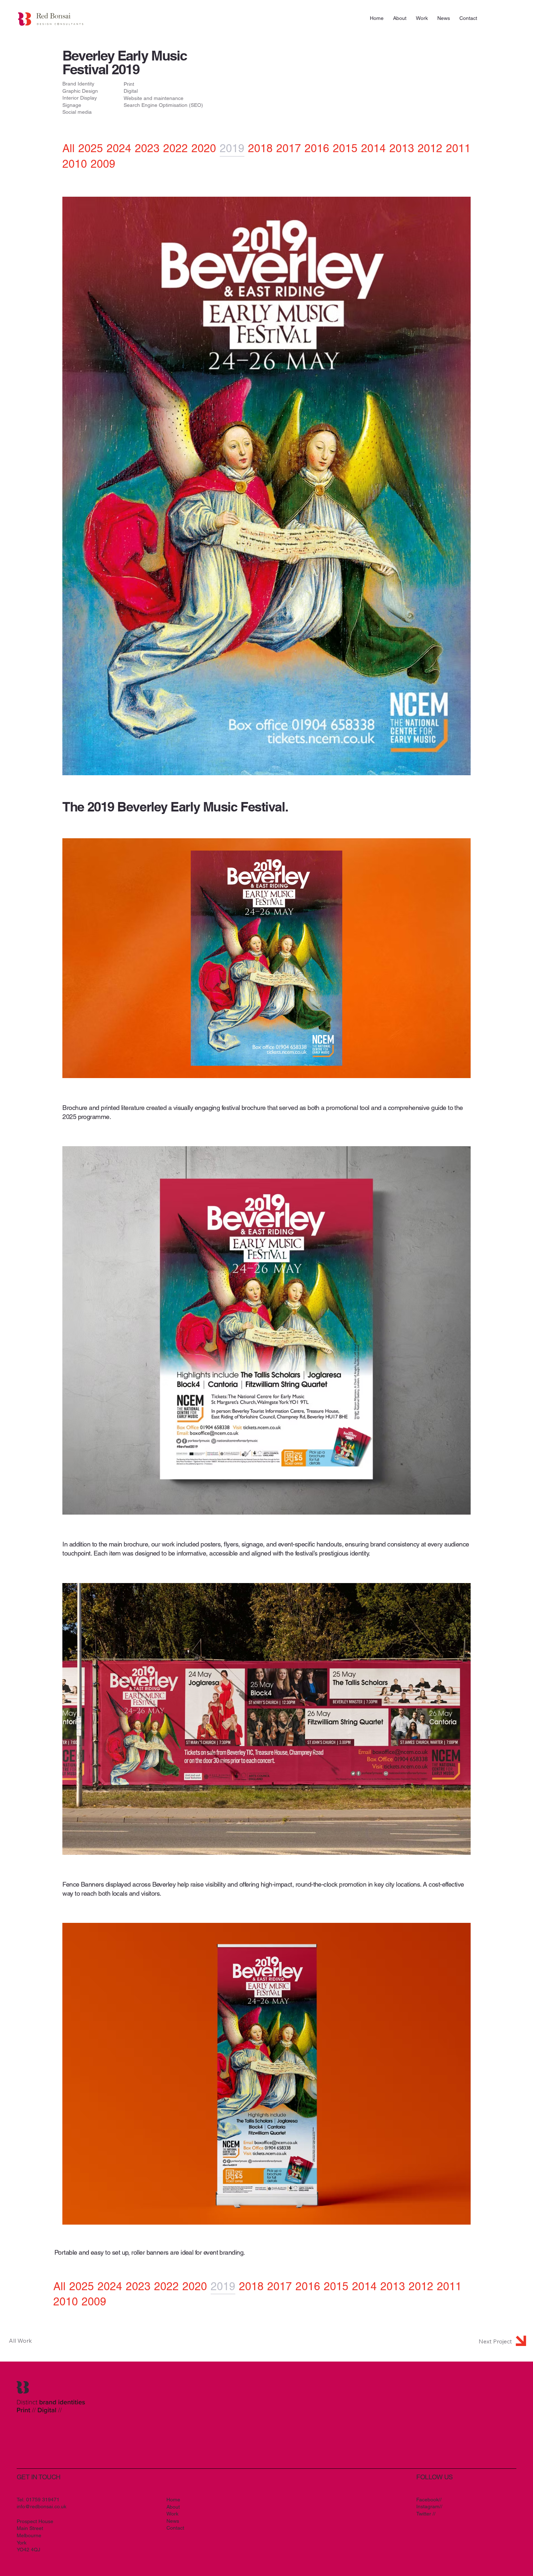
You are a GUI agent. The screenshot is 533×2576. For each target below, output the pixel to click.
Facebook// (429, 2500)
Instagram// (429, 2506)
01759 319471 (43, 2500)
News (173, 2521)
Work (172, 2514)
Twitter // (426, 2514)
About (173, 2507)
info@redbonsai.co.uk (42, 2506)
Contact (175, 2528)
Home (173, 2500)
